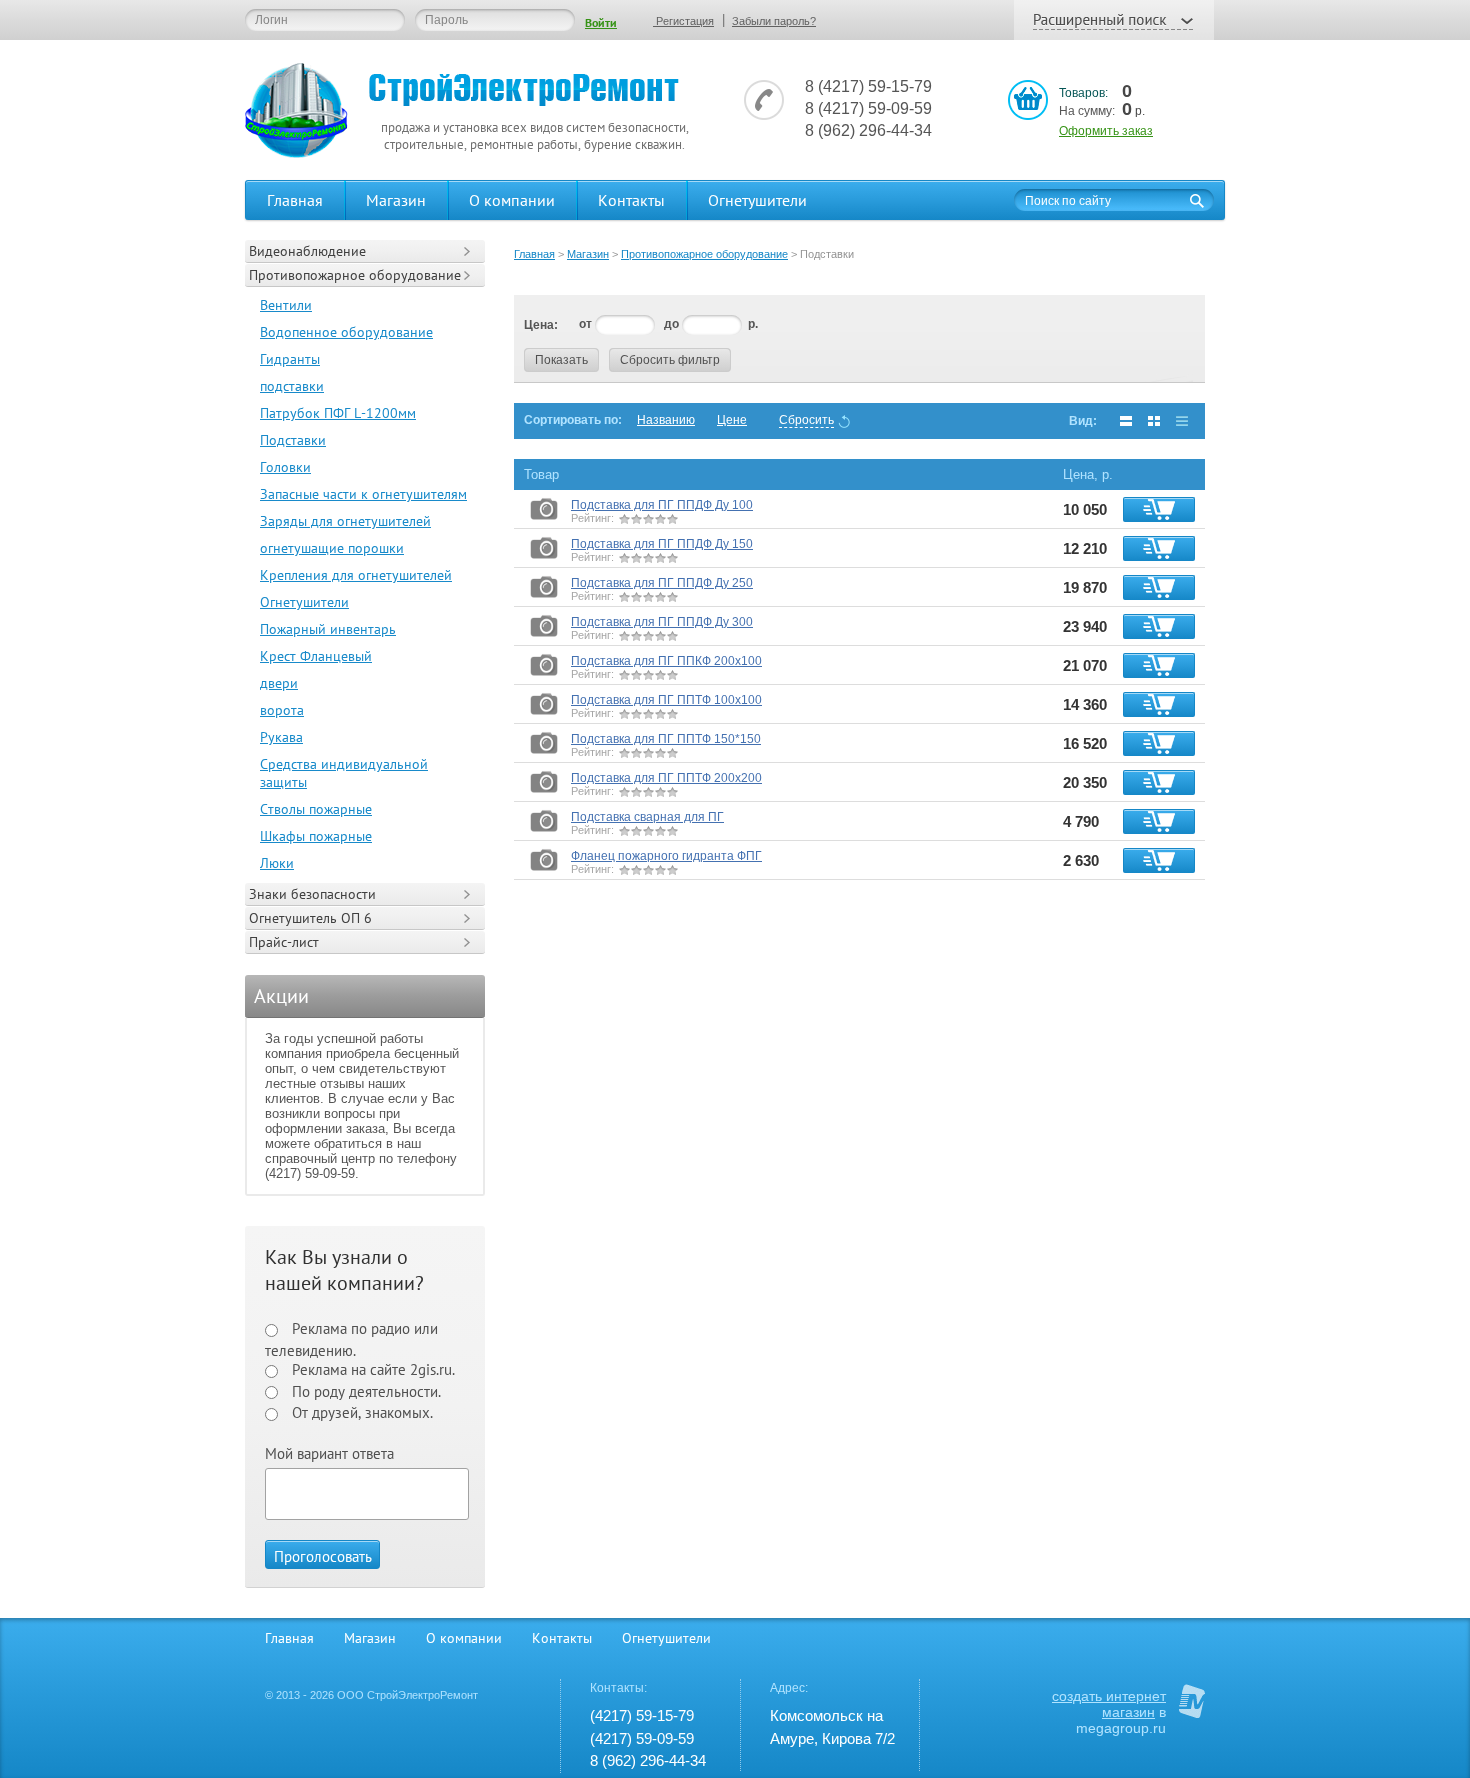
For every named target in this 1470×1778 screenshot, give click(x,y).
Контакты (631, 200)
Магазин (396, 200)
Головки (285, 467)
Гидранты (290, 359)
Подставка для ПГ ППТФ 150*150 (666, 739)
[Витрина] (1154, 421)
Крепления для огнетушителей (356, 575)
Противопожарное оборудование (355, 275)
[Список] (1126, 421)
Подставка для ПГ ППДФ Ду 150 (662, 544)
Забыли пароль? (774, 21)
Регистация (683, 21)
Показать (561, 360)
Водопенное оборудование (346, 332)
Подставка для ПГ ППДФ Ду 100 (662, 505)
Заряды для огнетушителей (345, 521)
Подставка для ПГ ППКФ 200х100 (666, 661)
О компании (512, 200)
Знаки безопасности (312, 894)
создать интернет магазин (1109, 1704)
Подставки (293, 440)
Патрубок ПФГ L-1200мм (338, 413)
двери (279, 683)
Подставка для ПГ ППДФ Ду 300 (662, 622)
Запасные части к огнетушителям (363, 494)
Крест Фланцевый (316, 656)
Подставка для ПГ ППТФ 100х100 (666, 700)
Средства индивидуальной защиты (344, 773)
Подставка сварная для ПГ (647, 817)
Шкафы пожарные (316, 836)
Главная (295, 200)
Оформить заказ (1106, 131)
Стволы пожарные (316, 809)
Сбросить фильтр (670, 360)
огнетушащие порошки (332, 548)
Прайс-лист (284, 942)
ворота (282, 710)
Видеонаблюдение (307, 251)
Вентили (286, 305)
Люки (277, 863)
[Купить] (1159, 509)
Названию (666, 420)
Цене (732, 420)
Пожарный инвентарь (328, 629)
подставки (292, 386)
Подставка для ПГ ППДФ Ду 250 (662, 583)
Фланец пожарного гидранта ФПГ (666, 856)
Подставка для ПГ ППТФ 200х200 (666, 778)
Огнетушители (757, 200)
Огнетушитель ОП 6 (310, 918)
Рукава (281, 737)
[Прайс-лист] (1182, 421)
